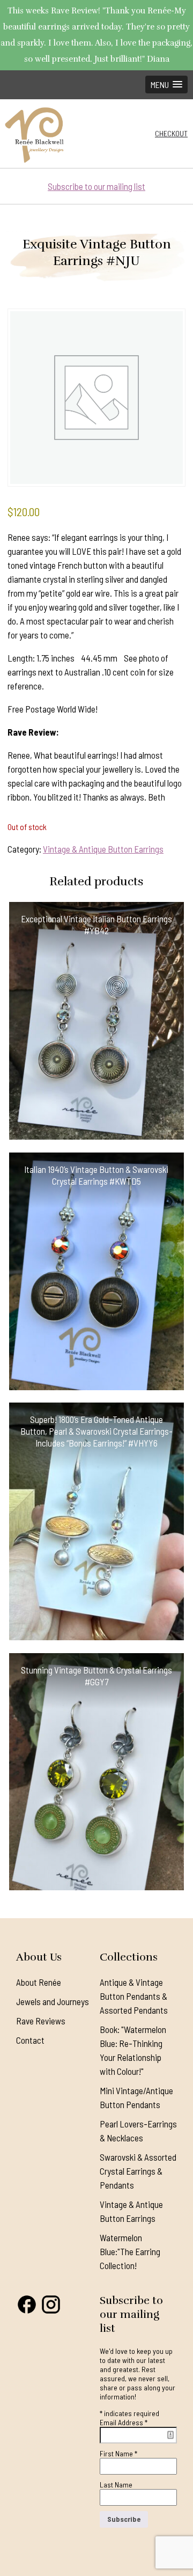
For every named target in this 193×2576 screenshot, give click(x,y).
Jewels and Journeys (53, 2001)
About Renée (39, 1982)
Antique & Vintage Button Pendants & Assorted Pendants (134, 1996)
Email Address (124, 2422)
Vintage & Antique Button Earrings (103, 849)
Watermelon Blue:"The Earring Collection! (130, 2251)
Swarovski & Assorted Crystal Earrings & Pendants (138, 2171)
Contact (30, 2040)
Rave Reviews (41, 2021)
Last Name (116, 2485)
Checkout (171, 133)
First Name (118, 2453)
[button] (166, 85)
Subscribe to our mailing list (96, 186)
